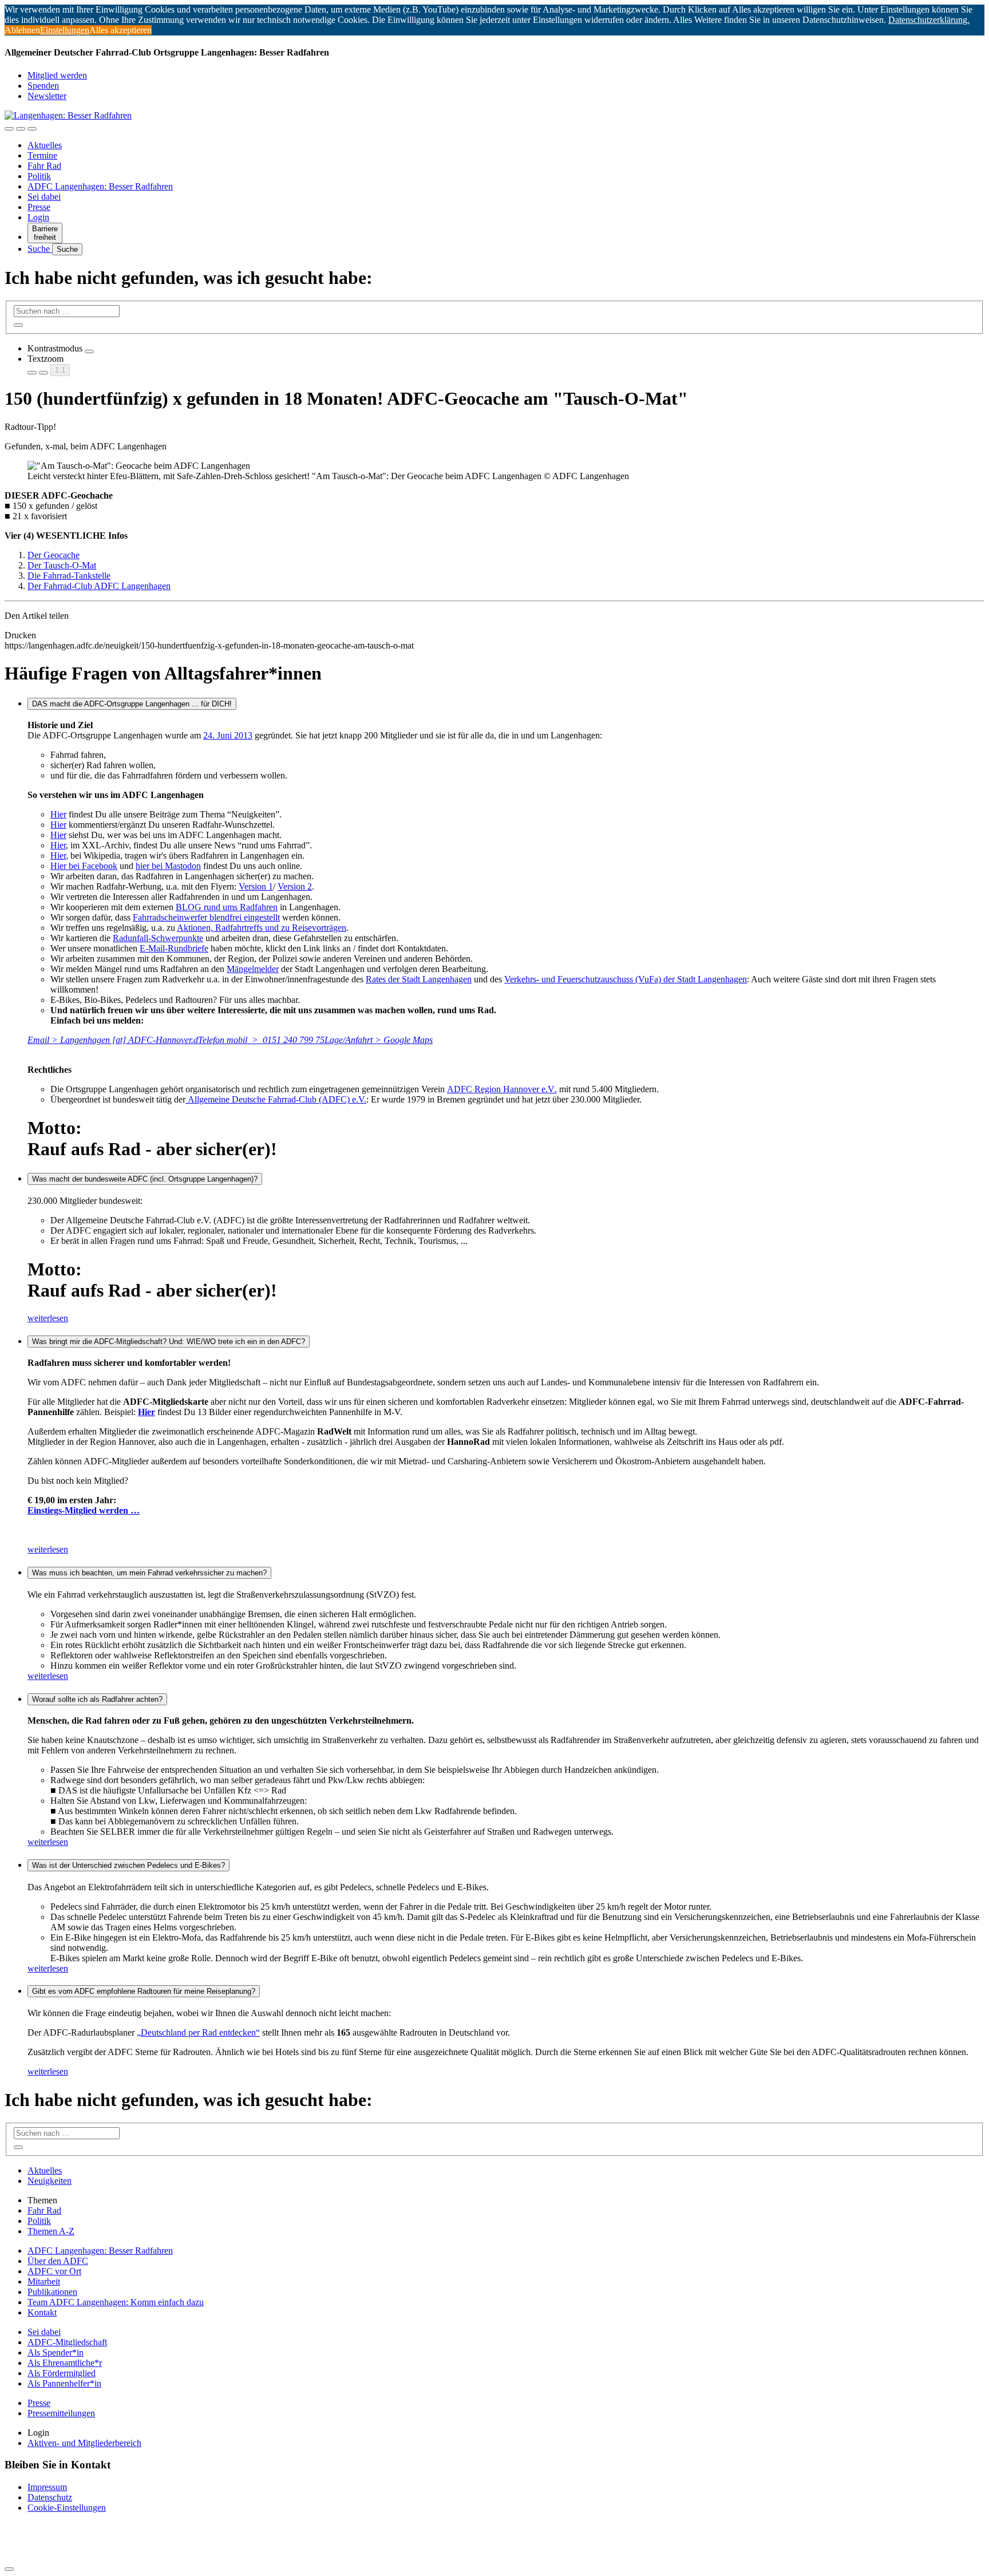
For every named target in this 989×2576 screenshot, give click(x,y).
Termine (42, 155)
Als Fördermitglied (62, 2373)
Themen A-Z (51, 2231)
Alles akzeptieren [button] (120, 30)
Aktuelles (45, 145)
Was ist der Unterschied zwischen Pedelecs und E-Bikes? (128, 1865)
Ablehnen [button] (22, 30)
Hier (58, 814)
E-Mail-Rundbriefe (174, 948)
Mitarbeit (44, 2281)
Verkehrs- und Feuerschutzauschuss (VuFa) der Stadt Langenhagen (626, 979)
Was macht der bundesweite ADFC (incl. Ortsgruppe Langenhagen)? (145, 1179)
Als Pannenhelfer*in (64, 2383)
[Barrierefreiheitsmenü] (9, 129)
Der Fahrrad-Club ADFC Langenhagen (99, 586)
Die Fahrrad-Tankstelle (69, 576)
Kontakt (42, 2312)
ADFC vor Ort (54, 2271)
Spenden (43, 86)
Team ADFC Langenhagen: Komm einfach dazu (116, 2302)
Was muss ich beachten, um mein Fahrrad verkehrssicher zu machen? (149, 1573)
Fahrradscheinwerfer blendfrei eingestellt (206, 917)
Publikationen (52, 2292)
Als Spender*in (56, 2352)
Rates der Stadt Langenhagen (419, 979)
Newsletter (47, 96)
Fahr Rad (44, 166)
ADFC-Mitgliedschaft (67, 2342)
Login (38, 217)
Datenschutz (50, 2497)
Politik (39, 176)
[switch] (89, 351)
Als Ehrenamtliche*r (65, 2363)
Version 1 (256, 886)
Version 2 (295, 886)
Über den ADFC (58, 2261)
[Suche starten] (18, 325)
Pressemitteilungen (61, 2413)
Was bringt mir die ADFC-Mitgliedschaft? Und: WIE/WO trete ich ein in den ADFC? (169, 1342)
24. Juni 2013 (228, 735)
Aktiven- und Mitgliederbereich (84, 2443)
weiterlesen (48, 1318)
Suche (40, 249)
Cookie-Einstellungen (67, 2508)
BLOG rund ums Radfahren (227, 907)
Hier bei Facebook (84, 866)
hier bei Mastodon (168, 866)
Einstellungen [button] (65, 30)
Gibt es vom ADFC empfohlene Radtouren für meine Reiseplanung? (144, 1991)
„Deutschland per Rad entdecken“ (198, 2032)
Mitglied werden (57, 75)
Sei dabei (44, 197)
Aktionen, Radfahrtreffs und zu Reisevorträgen (262, 928)
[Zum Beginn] (9, 2569)
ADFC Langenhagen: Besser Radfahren (100, 186)
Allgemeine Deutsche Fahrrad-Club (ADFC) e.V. (276, 1099)
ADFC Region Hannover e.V (502, 1089)
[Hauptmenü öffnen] (32, 129)
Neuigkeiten (50, 2181)
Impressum (47, 2487)
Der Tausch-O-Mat (62, 565)
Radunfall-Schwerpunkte (158, 938)
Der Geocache (54, 555)
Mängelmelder (253, 969)
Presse (39, 207)
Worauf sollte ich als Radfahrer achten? (97, 1699)
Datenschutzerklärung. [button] (929, 20)
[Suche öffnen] (21, 129)
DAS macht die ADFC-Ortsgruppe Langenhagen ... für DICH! (132, 704)
